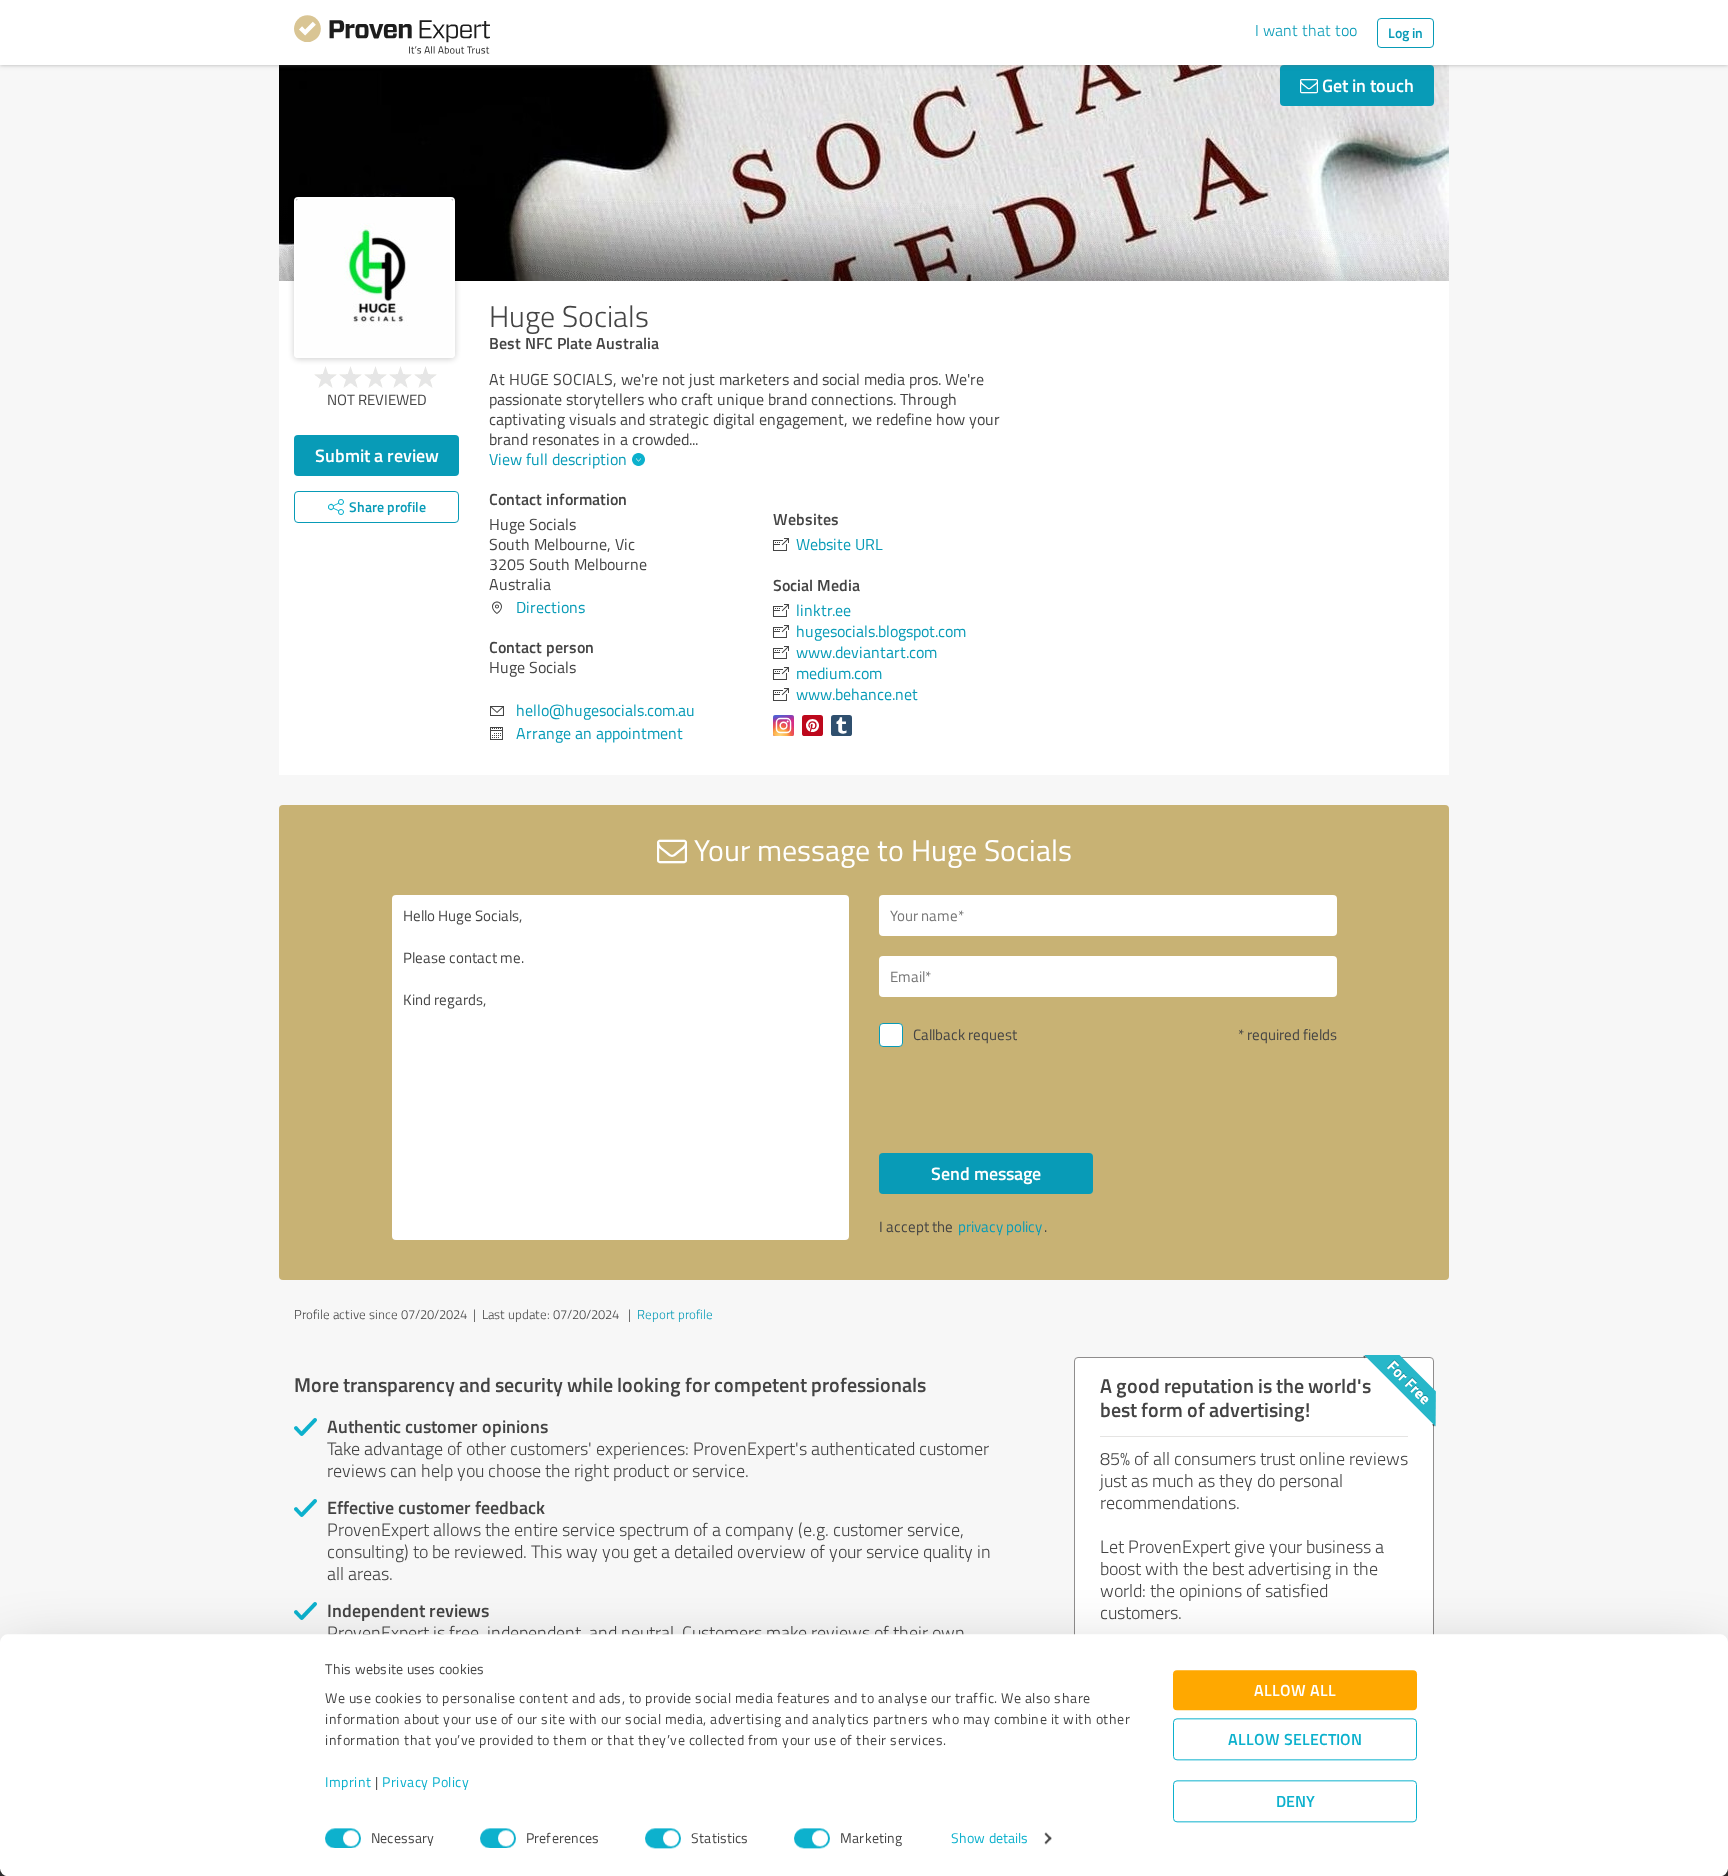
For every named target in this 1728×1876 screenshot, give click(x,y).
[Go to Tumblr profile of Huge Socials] (845, 735)
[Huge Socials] (374, 277)
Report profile (675, 1314)
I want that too (1306, 30)
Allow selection (1295, 1739)
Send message (986, 1173)
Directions (550, 607)
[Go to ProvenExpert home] (392, 38)
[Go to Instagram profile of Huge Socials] (787, 735)
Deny (1295, 1801)
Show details (989, 1838)
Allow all (1295, 1690)
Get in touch (1366, 85)
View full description (558, 459)
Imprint (348, 1782)
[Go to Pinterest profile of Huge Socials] (816, 735)
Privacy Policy (425, 1782)
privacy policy (1000, 1226)
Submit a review (377, 455)
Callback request (965, 1034)
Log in (1405, 32)
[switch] (498, 1838)
